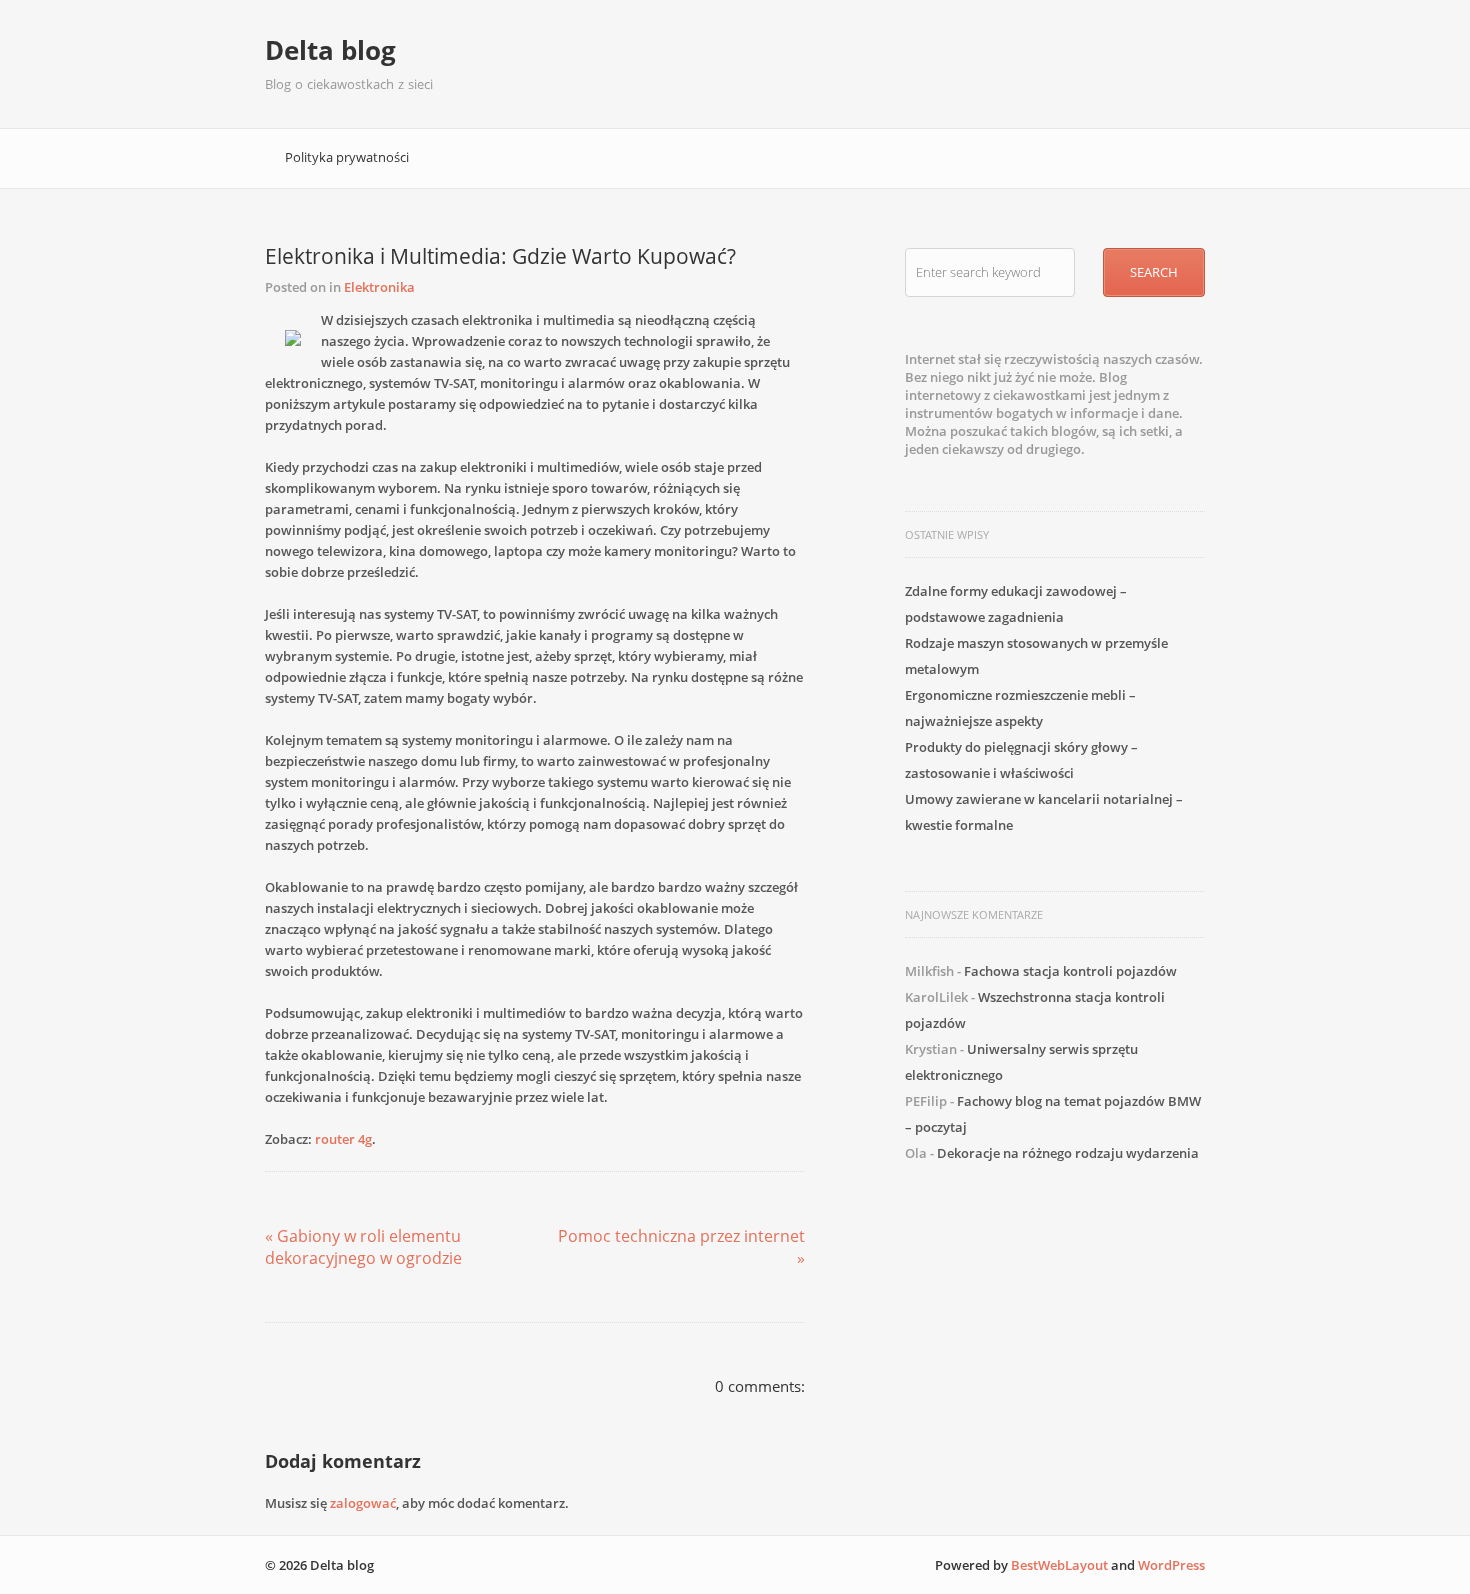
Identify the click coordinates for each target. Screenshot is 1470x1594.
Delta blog (330, 50)
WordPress (1171, 1565)
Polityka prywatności (347, 157)
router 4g (343, 1139)
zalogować (363, 1503)
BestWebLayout (1059, 1565)
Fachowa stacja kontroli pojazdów (1070, 971)
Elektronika (379, 287)
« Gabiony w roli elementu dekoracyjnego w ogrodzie (363, 1247)
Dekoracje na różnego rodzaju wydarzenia (1068, 1153)
